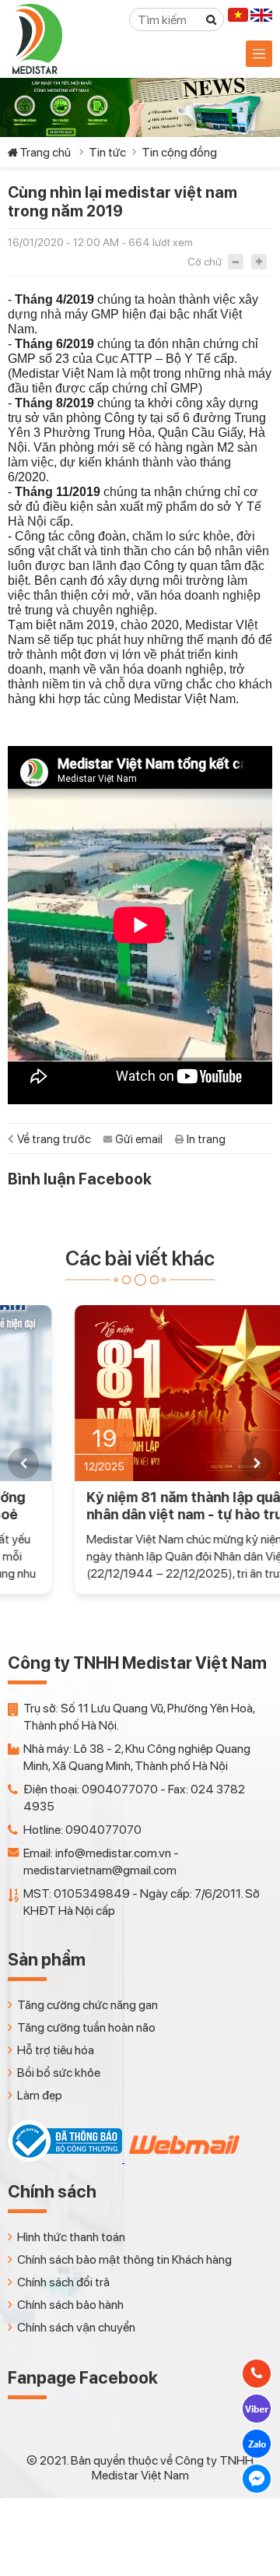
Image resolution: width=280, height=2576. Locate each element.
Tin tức (107, 152)
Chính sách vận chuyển (76, 2327)
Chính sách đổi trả (63, 2282)
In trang (206, 1139)
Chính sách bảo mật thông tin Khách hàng (124, 2259)
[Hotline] (257, 2374)
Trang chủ (45, 152)
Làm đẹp (40, 2095)
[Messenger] (257, 2479)
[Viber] (257, 2409)
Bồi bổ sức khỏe (59, 2073)
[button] (23, 1463)
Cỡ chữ (205, 262)
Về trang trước (54, 1139)
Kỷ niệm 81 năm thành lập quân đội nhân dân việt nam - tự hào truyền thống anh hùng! (132, 1506)
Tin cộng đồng (179, 152)
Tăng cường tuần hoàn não (86, 2027)
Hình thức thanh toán (71, 2237)
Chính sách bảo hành (70, 2305)
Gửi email (139, 1139)
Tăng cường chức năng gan (87, 2005)
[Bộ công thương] (66, 2158)
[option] (140, 1450)
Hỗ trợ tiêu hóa (56, 2050)
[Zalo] (257, 2444)
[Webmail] (183, 2158)
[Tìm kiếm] (212, 19)
